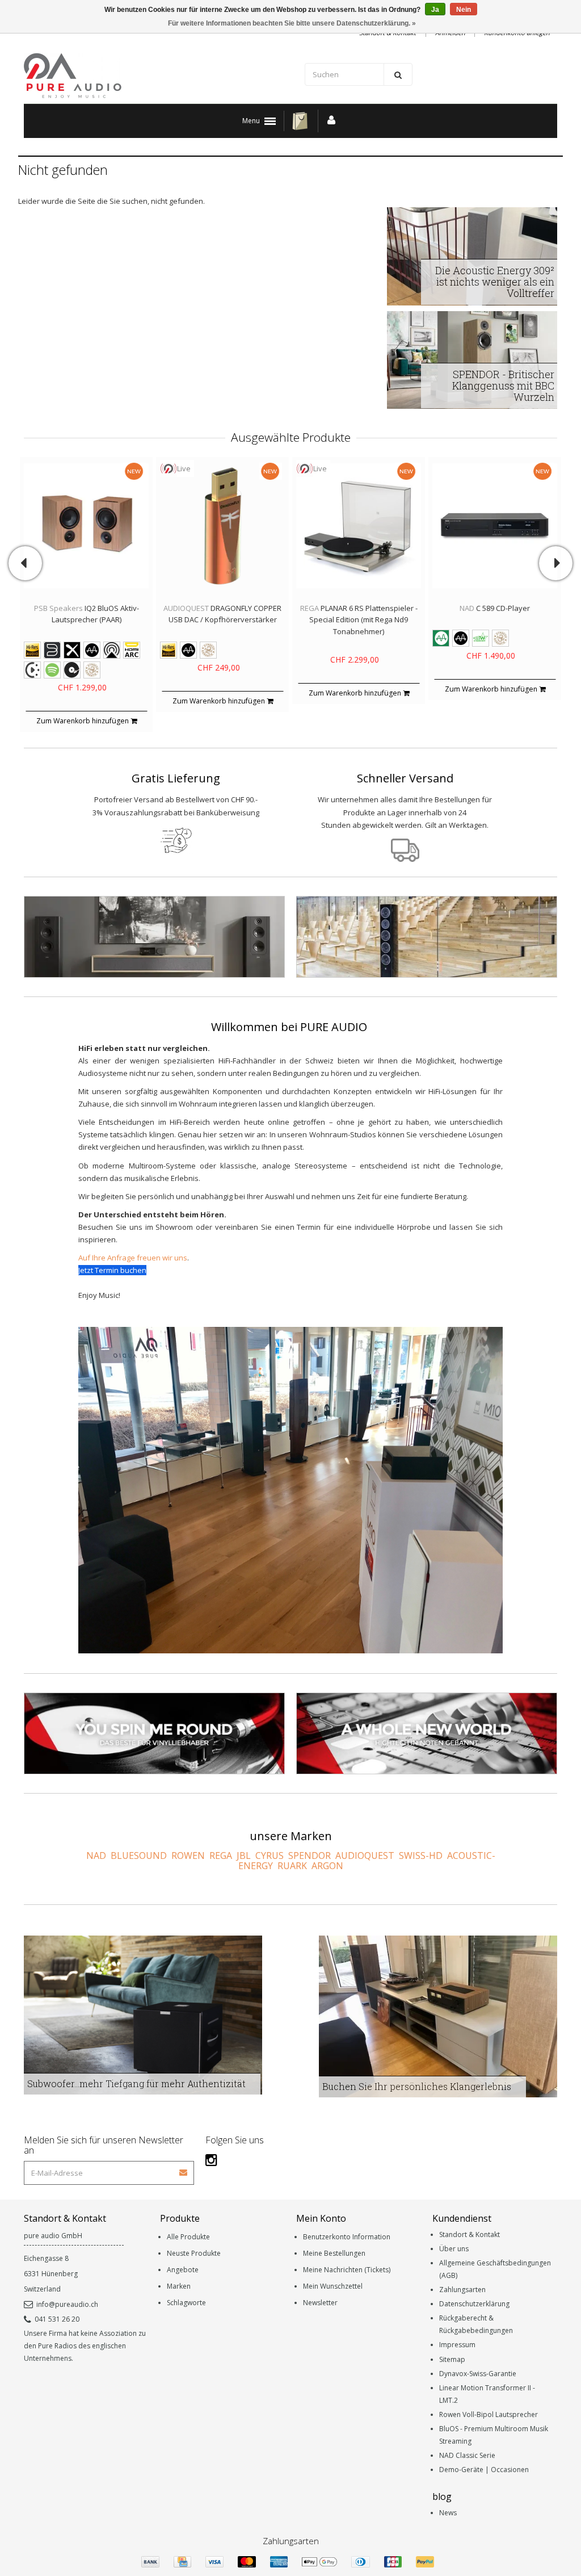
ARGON (327, 1866)
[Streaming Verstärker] (154, 937)
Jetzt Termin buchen (112, 1270)
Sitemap (452, 2359)
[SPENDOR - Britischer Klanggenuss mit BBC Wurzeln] (472, 359)
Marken (179, 2286)
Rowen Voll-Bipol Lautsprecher (489, 2414)
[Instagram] (211, 2160)
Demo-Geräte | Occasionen (484, 2470)
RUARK (292, 1866)
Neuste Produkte (194, 2253)
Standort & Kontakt (470, 2234)
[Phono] (154, 1734)
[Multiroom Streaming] (427, 1734)
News (448, 2513)
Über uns (454, 2249)
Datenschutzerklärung (474, 2304)
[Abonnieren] (184, 2169)
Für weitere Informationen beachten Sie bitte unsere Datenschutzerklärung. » (292, 23)
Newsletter (320, 2303)
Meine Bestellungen (334, 2253)
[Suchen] (398, 74)
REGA (221, 1855)
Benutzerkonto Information (347, 2237)
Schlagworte (186, 2303)
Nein (464, 10)
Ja (435, 10)
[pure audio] (154, 76)
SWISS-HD (421, 1855)
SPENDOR (310, 1855)
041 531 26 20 (57, 2319)
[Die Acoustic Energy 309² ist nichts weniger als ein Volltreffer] (472, 255)
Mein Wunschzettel (333, 2286)
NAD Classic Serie (467, 2455)
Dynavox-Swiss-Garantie (478, 2374)
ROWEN (188, 1855)
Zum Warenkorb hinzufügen (83, 721)
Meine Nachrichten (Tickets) (347, 2270)
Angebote (183, 2270)
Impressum (457, 2345)
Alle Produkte (188, 2237)
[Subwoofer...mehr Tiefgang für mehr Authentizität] (143, 2014)
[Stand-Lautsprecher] (427, 937)
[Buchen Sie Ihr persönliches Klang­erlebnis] (438, 2016)
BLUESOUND (139, 1855)
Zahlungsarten (462, 2290)
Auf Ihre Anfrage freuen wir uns (133, 1258)
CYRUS (270, 1855)
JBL (244, 1855)
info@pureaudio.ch (67, 2304)
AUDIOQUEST (365, 1855)
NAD (96, 1855)
